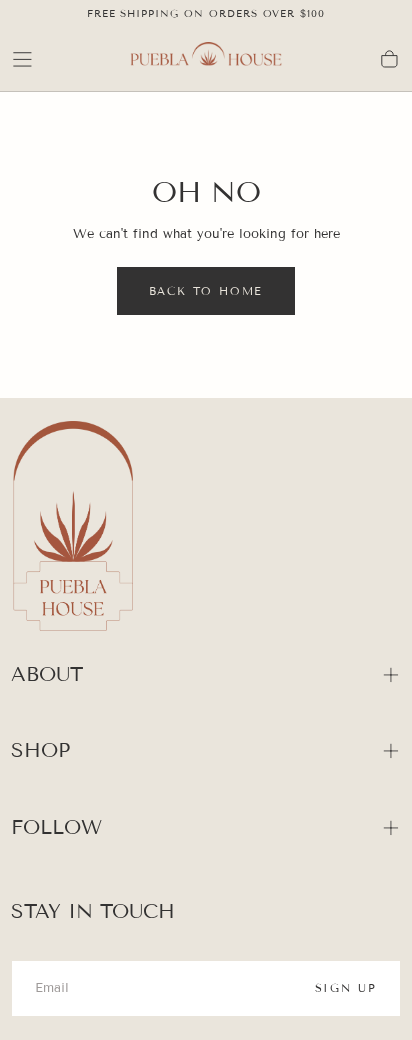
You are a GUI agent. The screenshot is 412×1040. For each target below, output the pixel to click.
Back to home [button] (206, 291)
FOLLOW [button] (56, 827)
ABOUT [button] (47, 674)
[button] (22, 59)
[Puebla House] (73, 529)
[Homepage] (206, 59)
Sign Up (346, 988)
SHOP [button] (40, 750)
